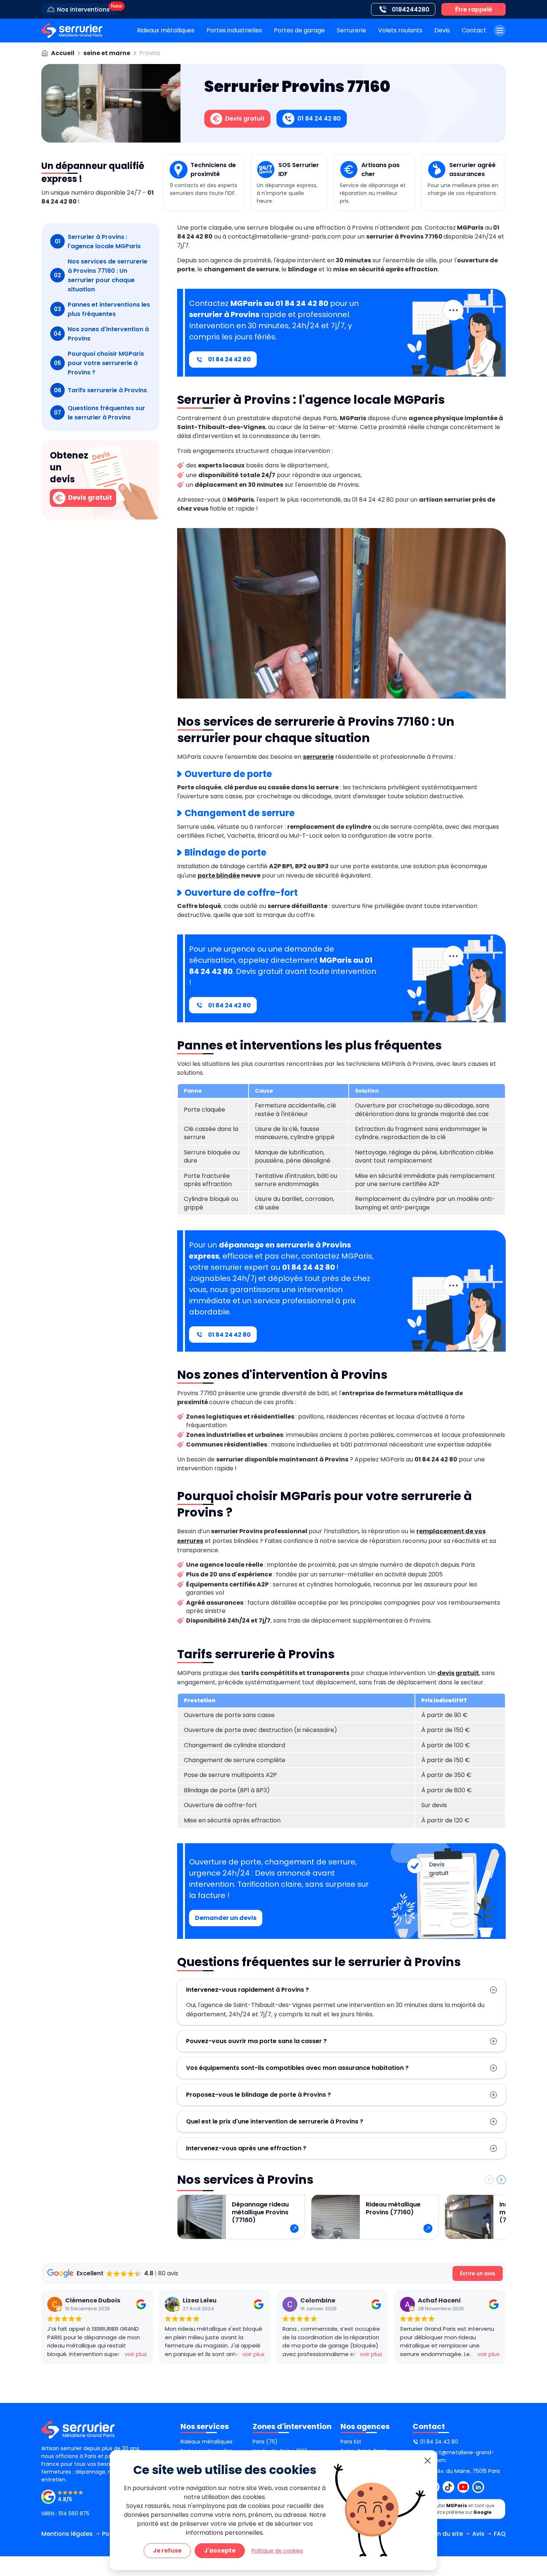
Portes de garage (299, 30)
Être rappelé (474, 9)
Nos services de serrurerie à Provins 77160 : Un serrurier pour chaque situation (101, 275)
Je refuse (167, 2551)
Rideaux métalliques (166, 30)
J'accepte (220, 2551)
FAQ (500, 2534)
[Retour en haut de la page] (532, 2425)
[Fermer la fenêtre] (428, 2461)
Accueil (63, 53)
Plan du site (446, 2534)
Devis (442, 30)
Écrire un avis (478, 2273)
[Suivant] (501, 2180)
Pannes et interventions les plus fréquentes (102, 309)
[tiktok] (448, 2487)
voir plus (136, 2354)
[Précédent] (489, 2180)
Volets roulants (400, 30)
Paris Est (351, 2442)
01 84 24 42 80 (229, 359)
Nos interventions (83, 9)
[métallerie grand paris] (72, 31)
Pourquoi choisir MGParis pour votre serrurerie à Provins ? (99, 363)
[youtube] (463, 2487)
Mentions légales (67, 2534)
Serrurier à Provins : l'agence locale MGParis (98, 242)
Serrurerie (351, 30)
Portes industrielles (234, 30)
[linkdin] (478, 2487)
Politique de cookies (277, 2551)
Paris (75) (265, 2442)
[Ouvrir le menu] (500, 31)
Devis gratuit (89, 497)
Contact (474, 30)
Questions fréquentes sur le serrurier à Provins (100, 413)
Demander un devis (226, 1918)
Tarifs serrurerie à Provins (101, 390)
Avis (478, 2534)
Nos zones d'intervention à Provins (101, 334)
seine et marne (107, 53)
